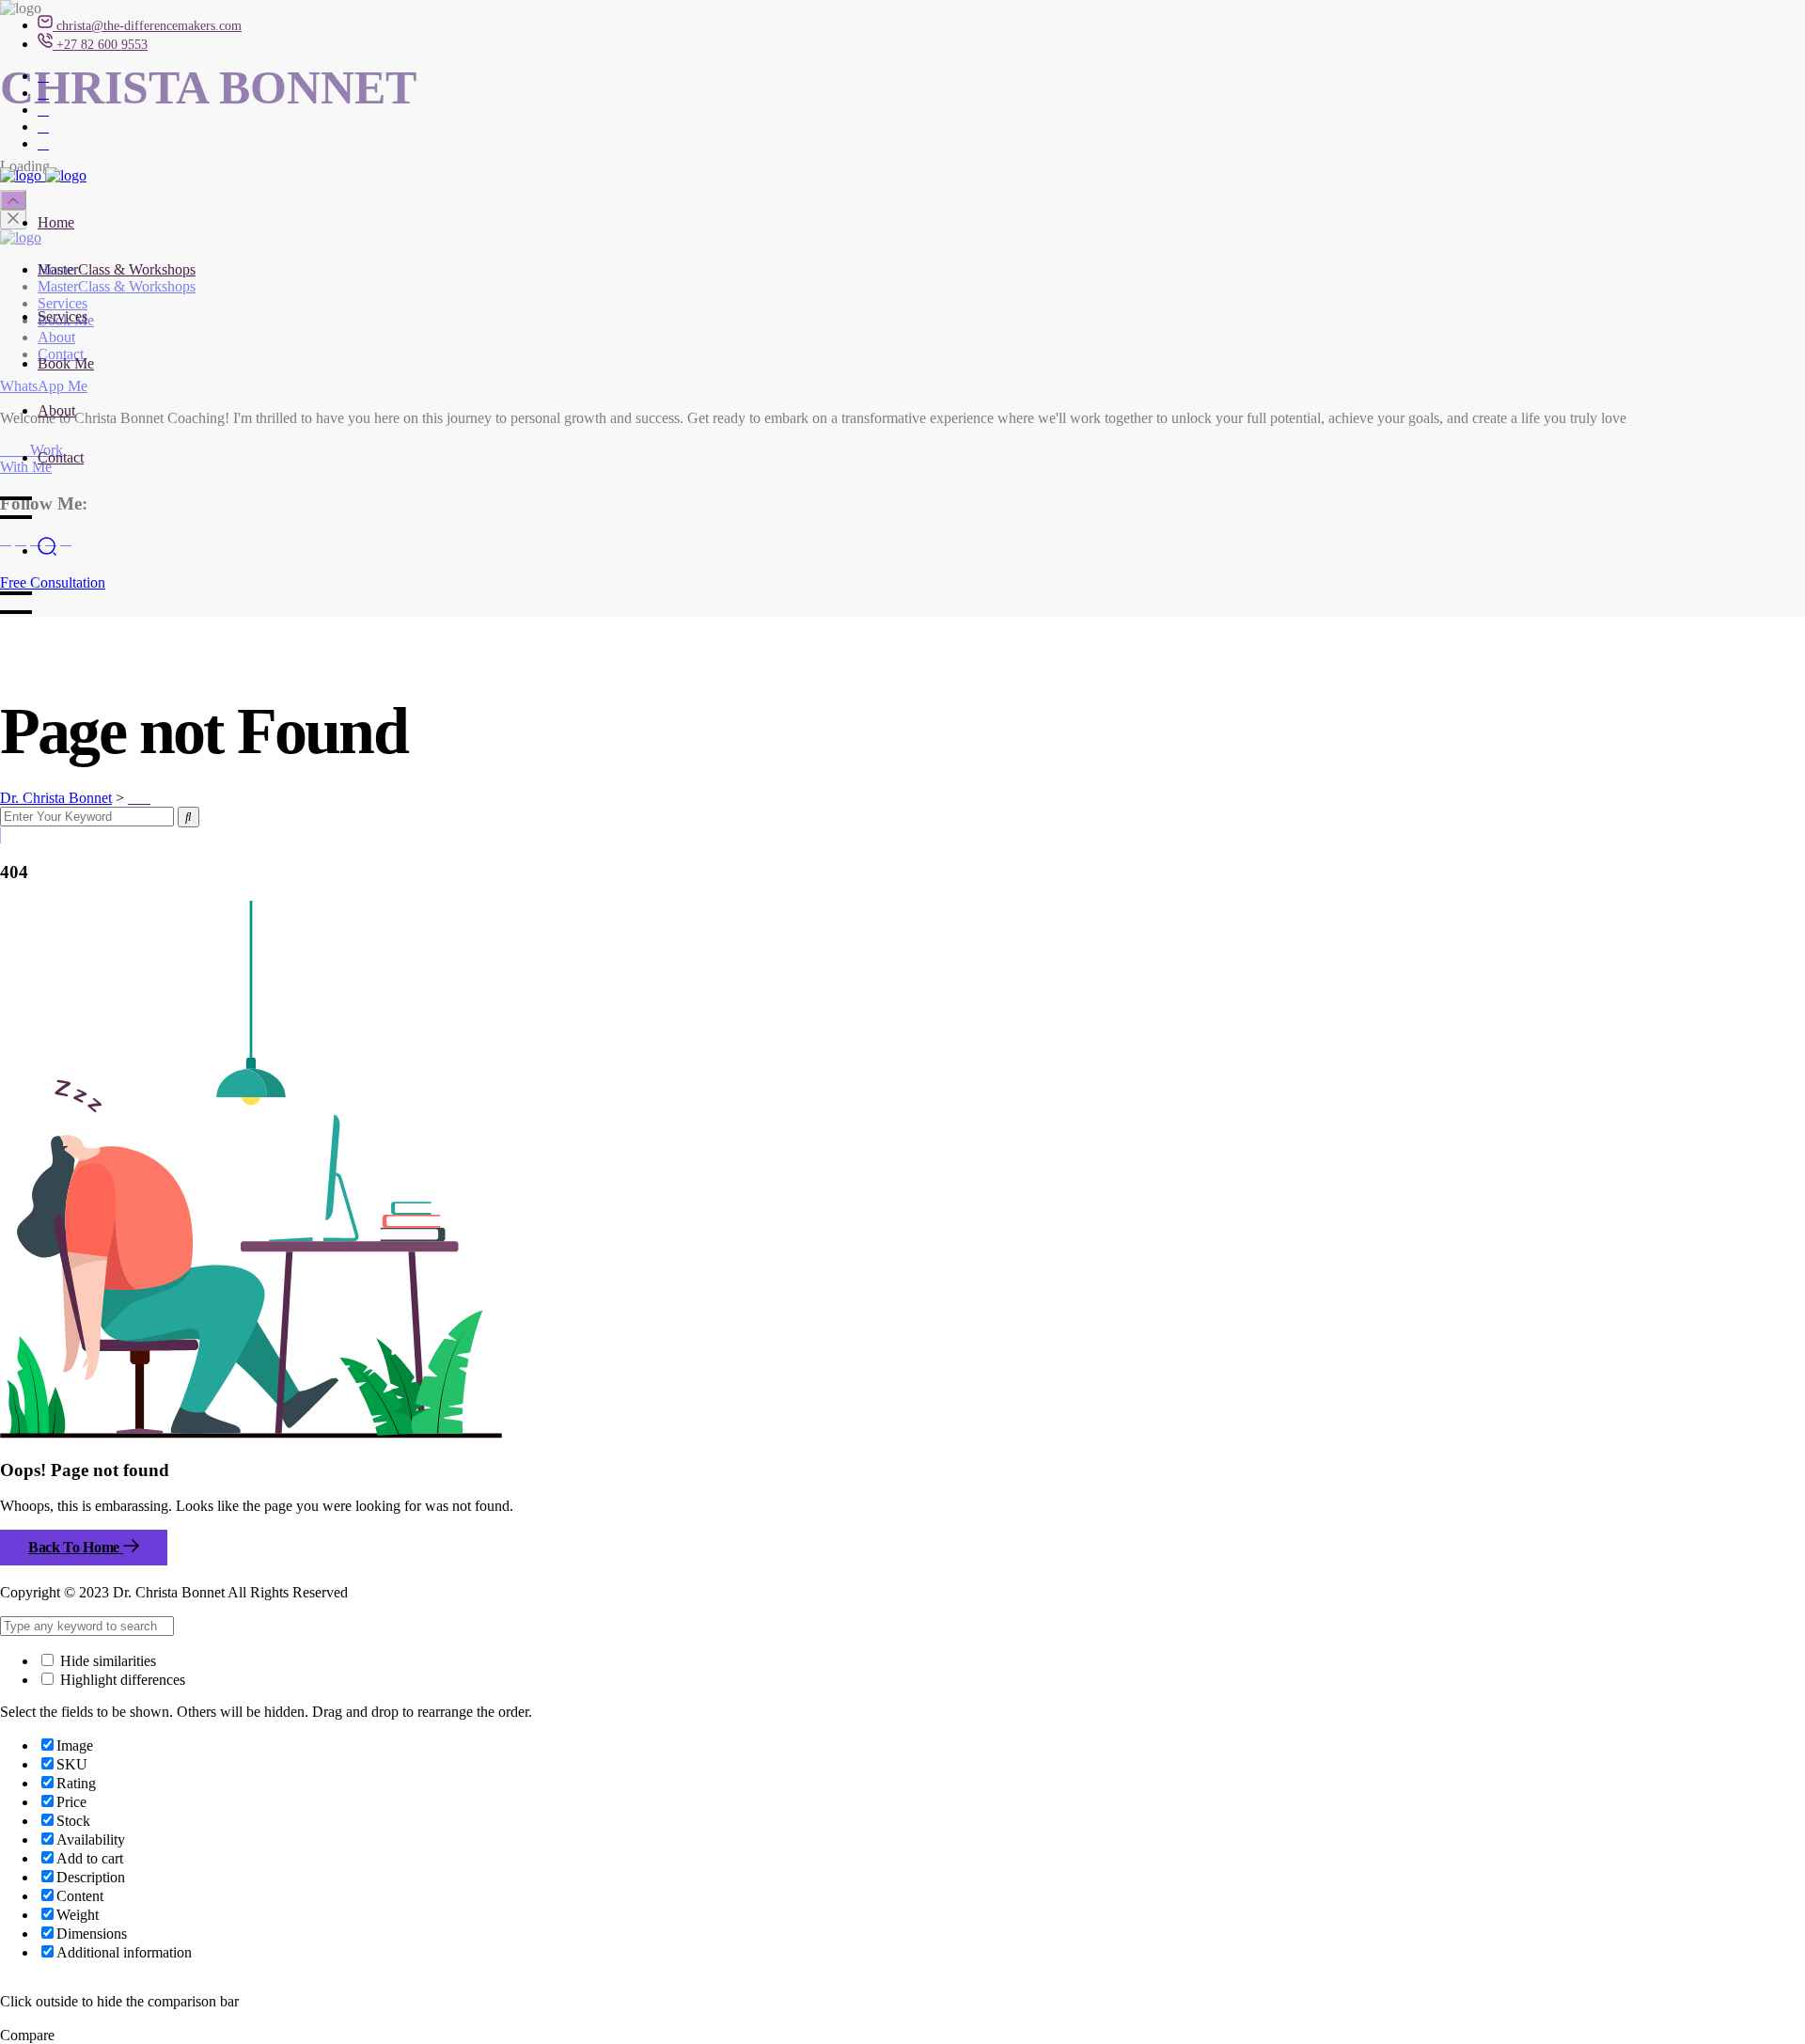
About (56, 410)
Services (63, 316)
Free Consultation (53, 582)
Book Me (66, 363)
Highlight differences (121, 1680)
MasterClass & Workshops (117, 269)
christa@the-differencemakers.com (149, 26)
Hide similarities (106, 1661)
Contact (61, 457)
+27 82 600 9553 (102, 45)
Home (56, 222)
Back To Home (76, 1547)
